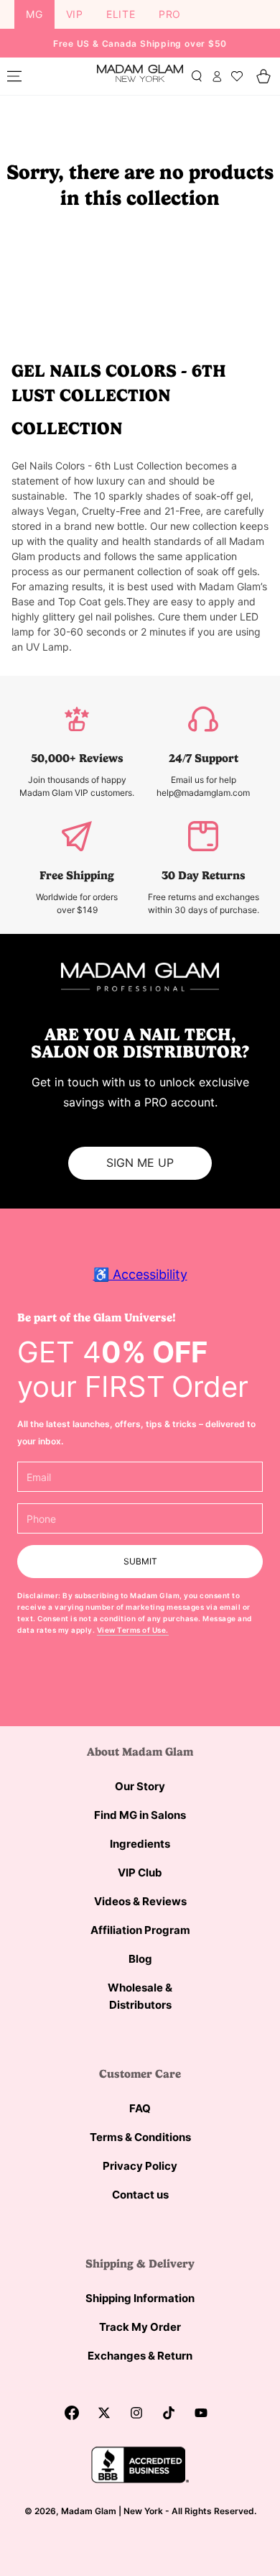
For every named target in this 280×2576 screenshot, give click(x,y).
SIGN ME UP (140, 1163)
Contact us (140, 2195)
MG (34, 14)
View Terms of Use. (133, 1630)
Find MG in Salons (140, 1815)
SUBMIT (140, 1561)
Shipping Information (140, 2298)
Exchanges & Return (140, 2356)
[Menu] (14, 76)
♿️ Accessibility (140, 1274)
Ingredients (140, 1844)
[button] (197, 76)
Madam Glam (89, 2511)
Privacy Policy (140, 2166)
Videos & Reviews (140, 1901)
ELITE (121, 14)
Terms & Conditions (140, 2137)
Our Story (140, 1786)
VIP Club (140, 1873)
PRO (170, 14)
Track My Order (140, 2327)
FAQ (140, 2108)
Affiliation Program (140, 1930)
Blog (140, 1959)
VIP (75, 14)
